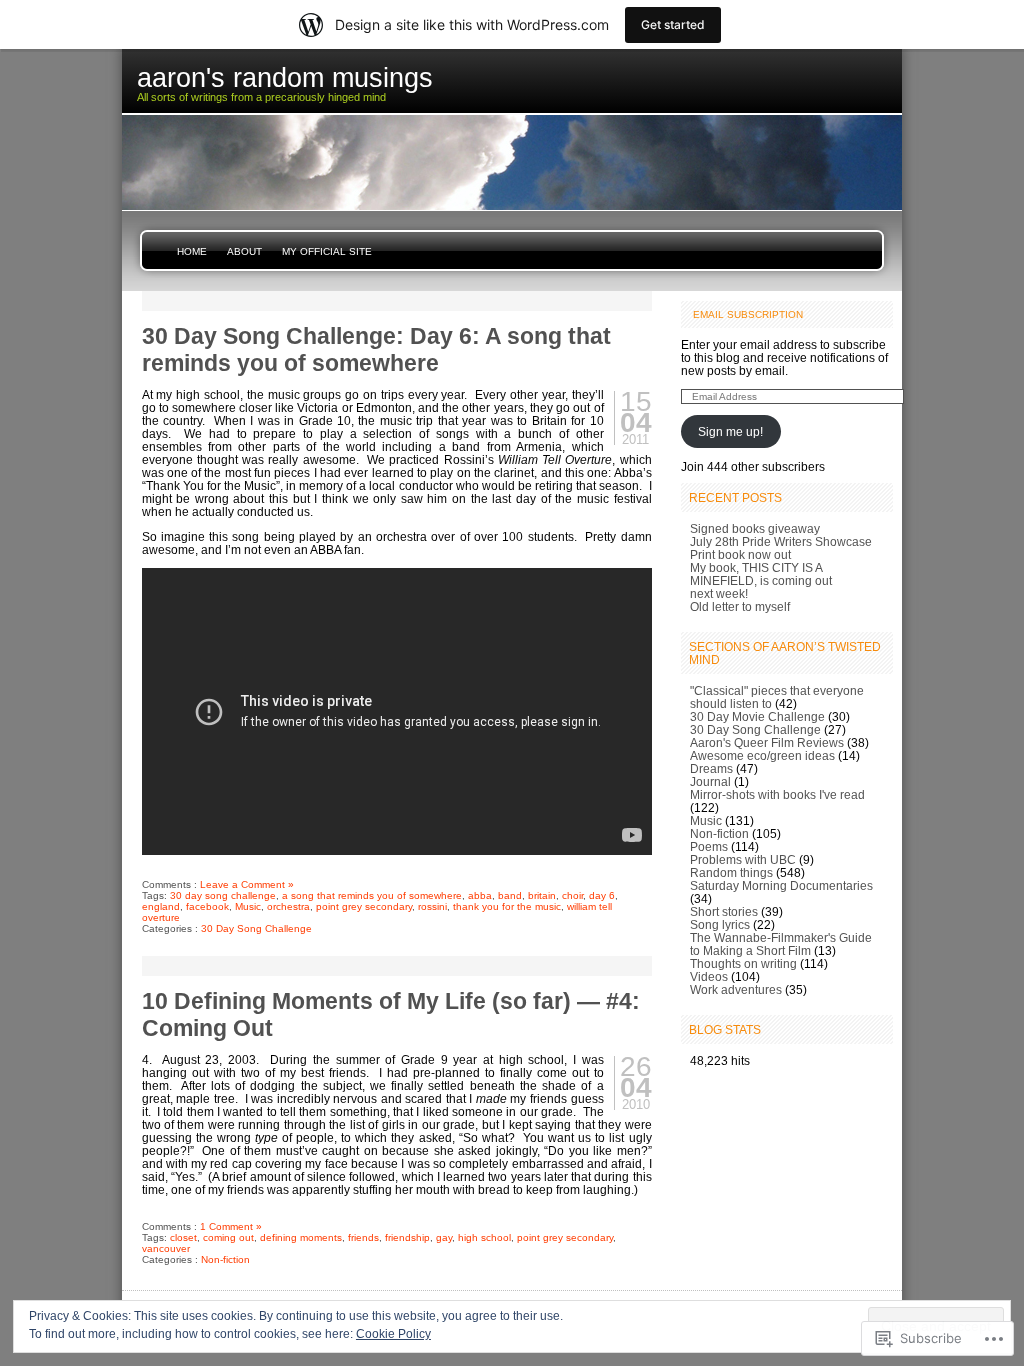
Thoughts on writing (743, 963)
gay (444, 1237)
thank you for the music (507, 906)
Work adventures (736, 989)
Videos (709, 976)
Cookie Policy (393, 1334)
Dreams (711, 768)
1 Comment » (231, 1226)
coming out (228, 1237)
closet (183, 1237)
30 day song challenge (223, 895)
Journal (710, 781)
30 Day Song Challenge (256, 928)
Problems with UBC (743, 859)
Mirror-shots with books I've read (777, 794)
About (244, 251)
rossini (432, 906)
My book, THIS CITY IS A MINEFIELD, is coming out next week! (761, 580)
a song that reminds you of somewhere (372, 895)
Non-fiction (225, 1259)
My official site (327, 251)
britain (542, 895)
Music (248, 906)
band (510, 895)
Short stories (724, 911)
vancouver (166, 1248)
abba (480, 895)
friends (363, 1237)
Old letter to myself (740, 606)
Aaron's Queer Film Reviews (767, 742)
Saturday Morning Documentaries (781, 885)
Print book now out (740, 554)
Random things (731, 872)
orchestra (288, 906)
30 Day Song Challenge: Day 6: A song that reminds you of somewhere (376, 349)
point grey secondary (364, 906)
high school (484, 1237)
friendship (407, 1237)
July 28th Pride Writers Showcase (781, 541)
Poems (709, 846)
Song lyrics (720, 924)
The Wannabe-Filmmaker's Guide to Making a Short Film (781, 944)
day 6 (602, 895)
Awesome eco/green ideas (762, 755)
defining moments (301, 1237)
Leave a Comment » (247, 884)
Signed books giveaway (755, 528)
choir (572, 895)
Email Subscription (748, 314)
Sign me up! (730, 431)
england (161, 906)
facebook (207, 906)
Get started (673, 24)
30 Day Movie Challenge (757, 716)
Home (192, 251)
